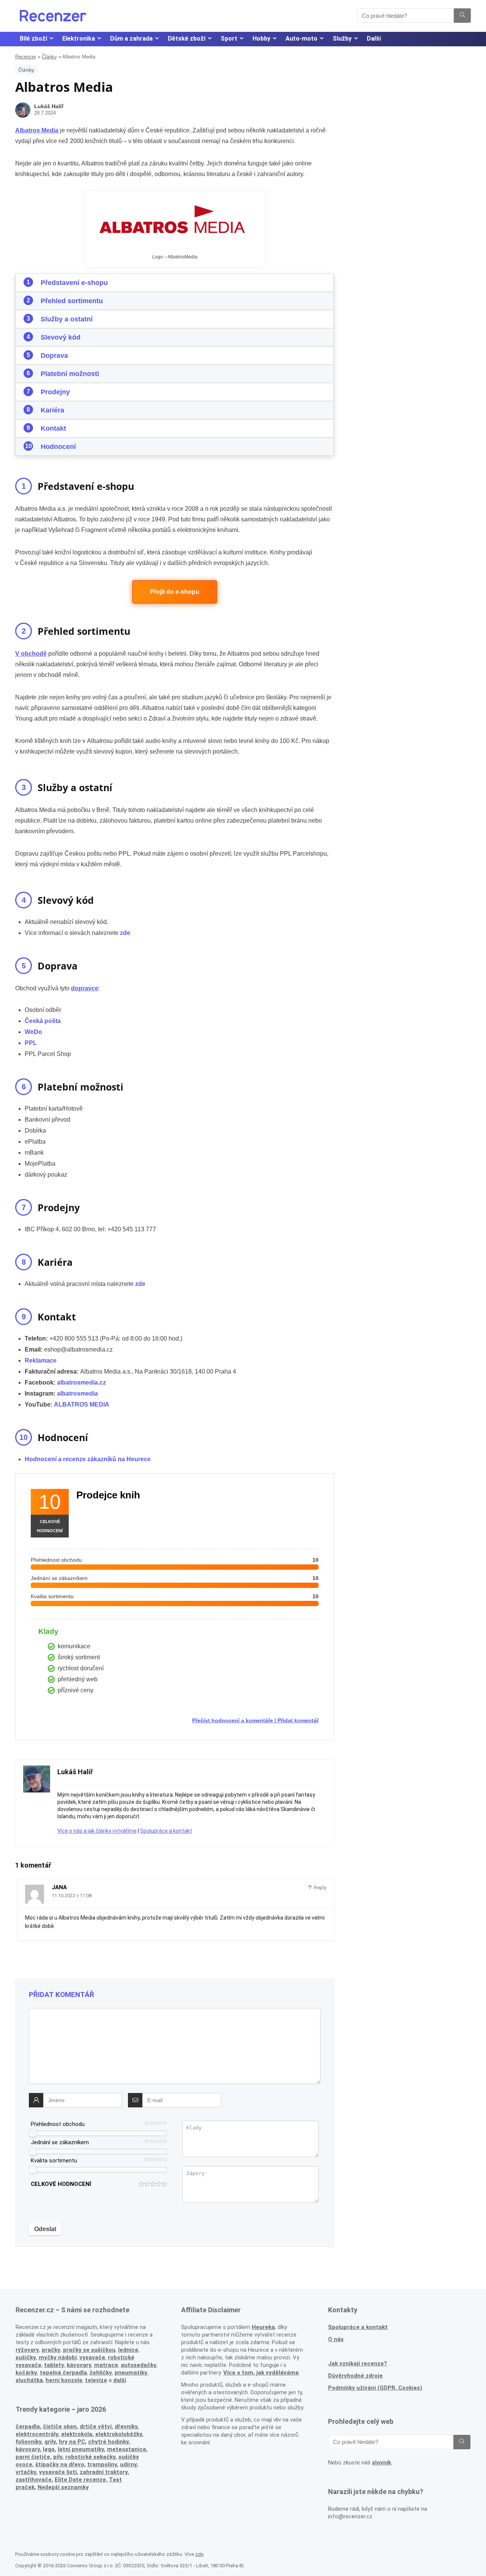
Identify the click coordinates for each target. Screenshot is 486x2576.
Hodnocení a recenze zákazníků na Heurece (88, 1459)
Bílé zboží (33, 39)
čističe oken (60, 2427)
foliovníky (28, 2442)
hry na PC (72, 2442)
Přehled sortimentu (72, 301)
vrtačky (26, 2472)
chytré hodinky (108, 2442)
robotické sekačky (90, 2457)
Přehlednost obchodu (58, 2124)
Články (49, 57)
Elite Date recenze (80, 2480)
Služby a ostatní (67, 319)
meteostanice (127, 2449)
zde (140, 1284)
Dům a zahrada (131, 39)
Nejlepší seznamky (63, 2487)
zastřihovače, (34, 2480)
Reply (320, 1888)
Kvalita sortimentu (54, 2161)
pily (58, 2457)
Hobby (261, 39)
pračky (51, 2350)
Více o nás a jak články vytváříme (97, 1831)
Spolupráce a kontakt (166, 1831)
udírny (128, 2464)
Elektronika (79, 39)
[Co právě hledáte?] (462, 16)
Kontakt (53, 428)
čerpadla (28, 2427)
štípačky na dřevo (60, 2464)
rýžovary (27, 2350)
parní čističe (33, 2457)
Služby (342, 39)
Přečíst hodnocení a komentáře (233, 1720)
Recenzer (26, 57)
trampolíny (102, 2464)
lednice (128, 2350)
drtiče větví (96, 2427)
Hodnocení (58, 447)
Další (374, 39)
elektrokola (77, 2434)
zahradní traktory (104, 2472)
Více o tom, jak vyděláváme (261, 2373)
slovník (382, 2463)
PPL (31, 1043)
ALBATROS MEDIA (82, 1404)
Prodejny (55, 392)
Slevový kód (61, 337)
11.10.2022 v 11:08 (72, 1895)
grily (50, 2442)
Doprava (54, 356)
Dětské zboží (187, 39)
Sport (229, 39)
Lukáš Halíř (49, 106)
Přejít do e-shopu (175, 592)
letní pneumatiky (81, 2449)
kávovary (28, 2449)
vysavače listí (58, 2472)
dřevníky (126, 2427)
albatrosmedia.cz (81, 1382)
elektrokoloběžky (119, 2434)
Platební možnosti (70, 374)
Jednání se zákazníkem (60, 2142)
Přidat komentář (298, 1720)
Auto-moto (301, 39)
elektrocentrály (37, 2434)
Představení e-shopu (74, 283)
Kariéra (52, 410)
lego (49, 2449)
